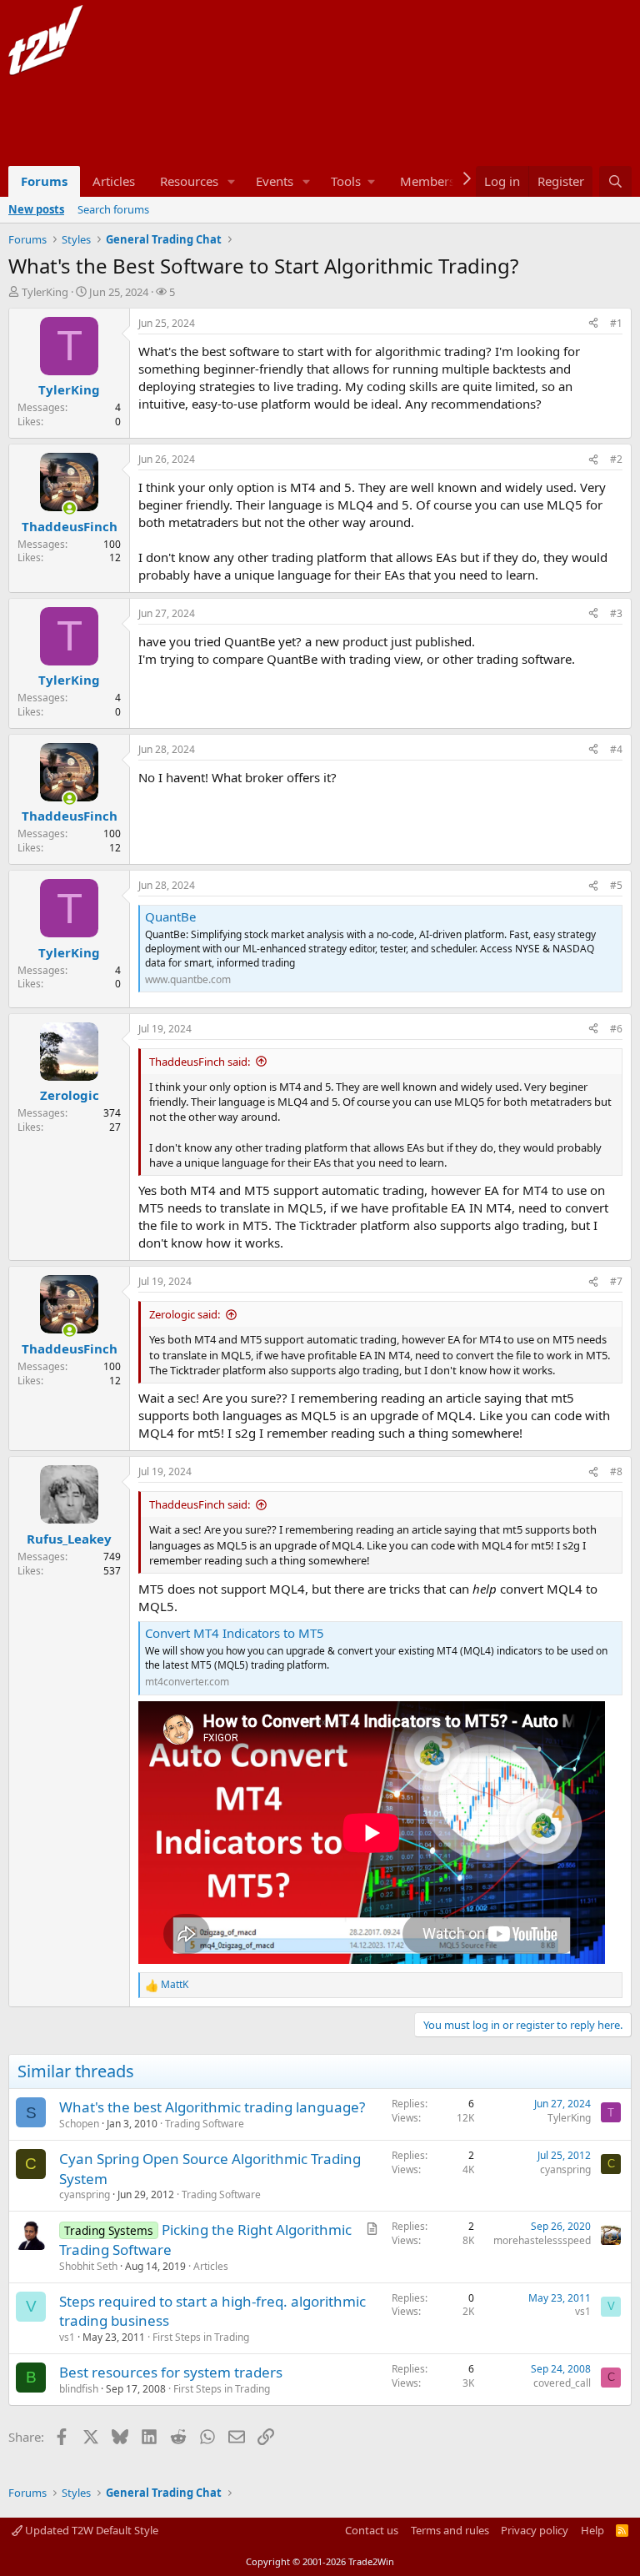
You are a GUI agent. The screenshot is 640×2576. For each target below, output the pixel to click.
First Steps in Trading (201, 2337)
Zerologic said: (185, 1314)
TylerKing (45, 292)
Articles (114, 181)
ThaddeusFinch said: (200, 1062)
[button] (232, 181)
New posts (36, 209)
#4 (616, 749)
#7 (616, 1281)
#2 (616, 459)
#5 (616, 885)
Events (275, 181)
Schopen (79, 2124)
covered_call (562, 2383)
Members (427, 181)
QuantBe (170, 916)
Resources (189, 181)
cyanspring (85, 2194)
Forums (44, 181)
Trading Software (205, 2124)
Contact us (372, 2530)
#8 (616, 1471)
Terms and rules (450, 2530)
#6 (616, 1029)
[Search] (615, 181)
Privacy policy (535, 2530)
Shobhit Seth (88, 2266)
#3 (616, 613)
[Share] (593, 324)
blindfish (79, 2389)
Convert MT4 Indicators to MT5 (235, 1633)
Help (592, 2530)
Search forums (113, 209)
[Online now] (70, 508)
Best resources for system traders (171, 2372)
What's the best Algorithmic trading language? (212, 2107)
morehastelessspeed (542, 2240)
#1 (616, 323)
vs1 (67, 2337)
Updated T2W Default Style (90, 2530)
